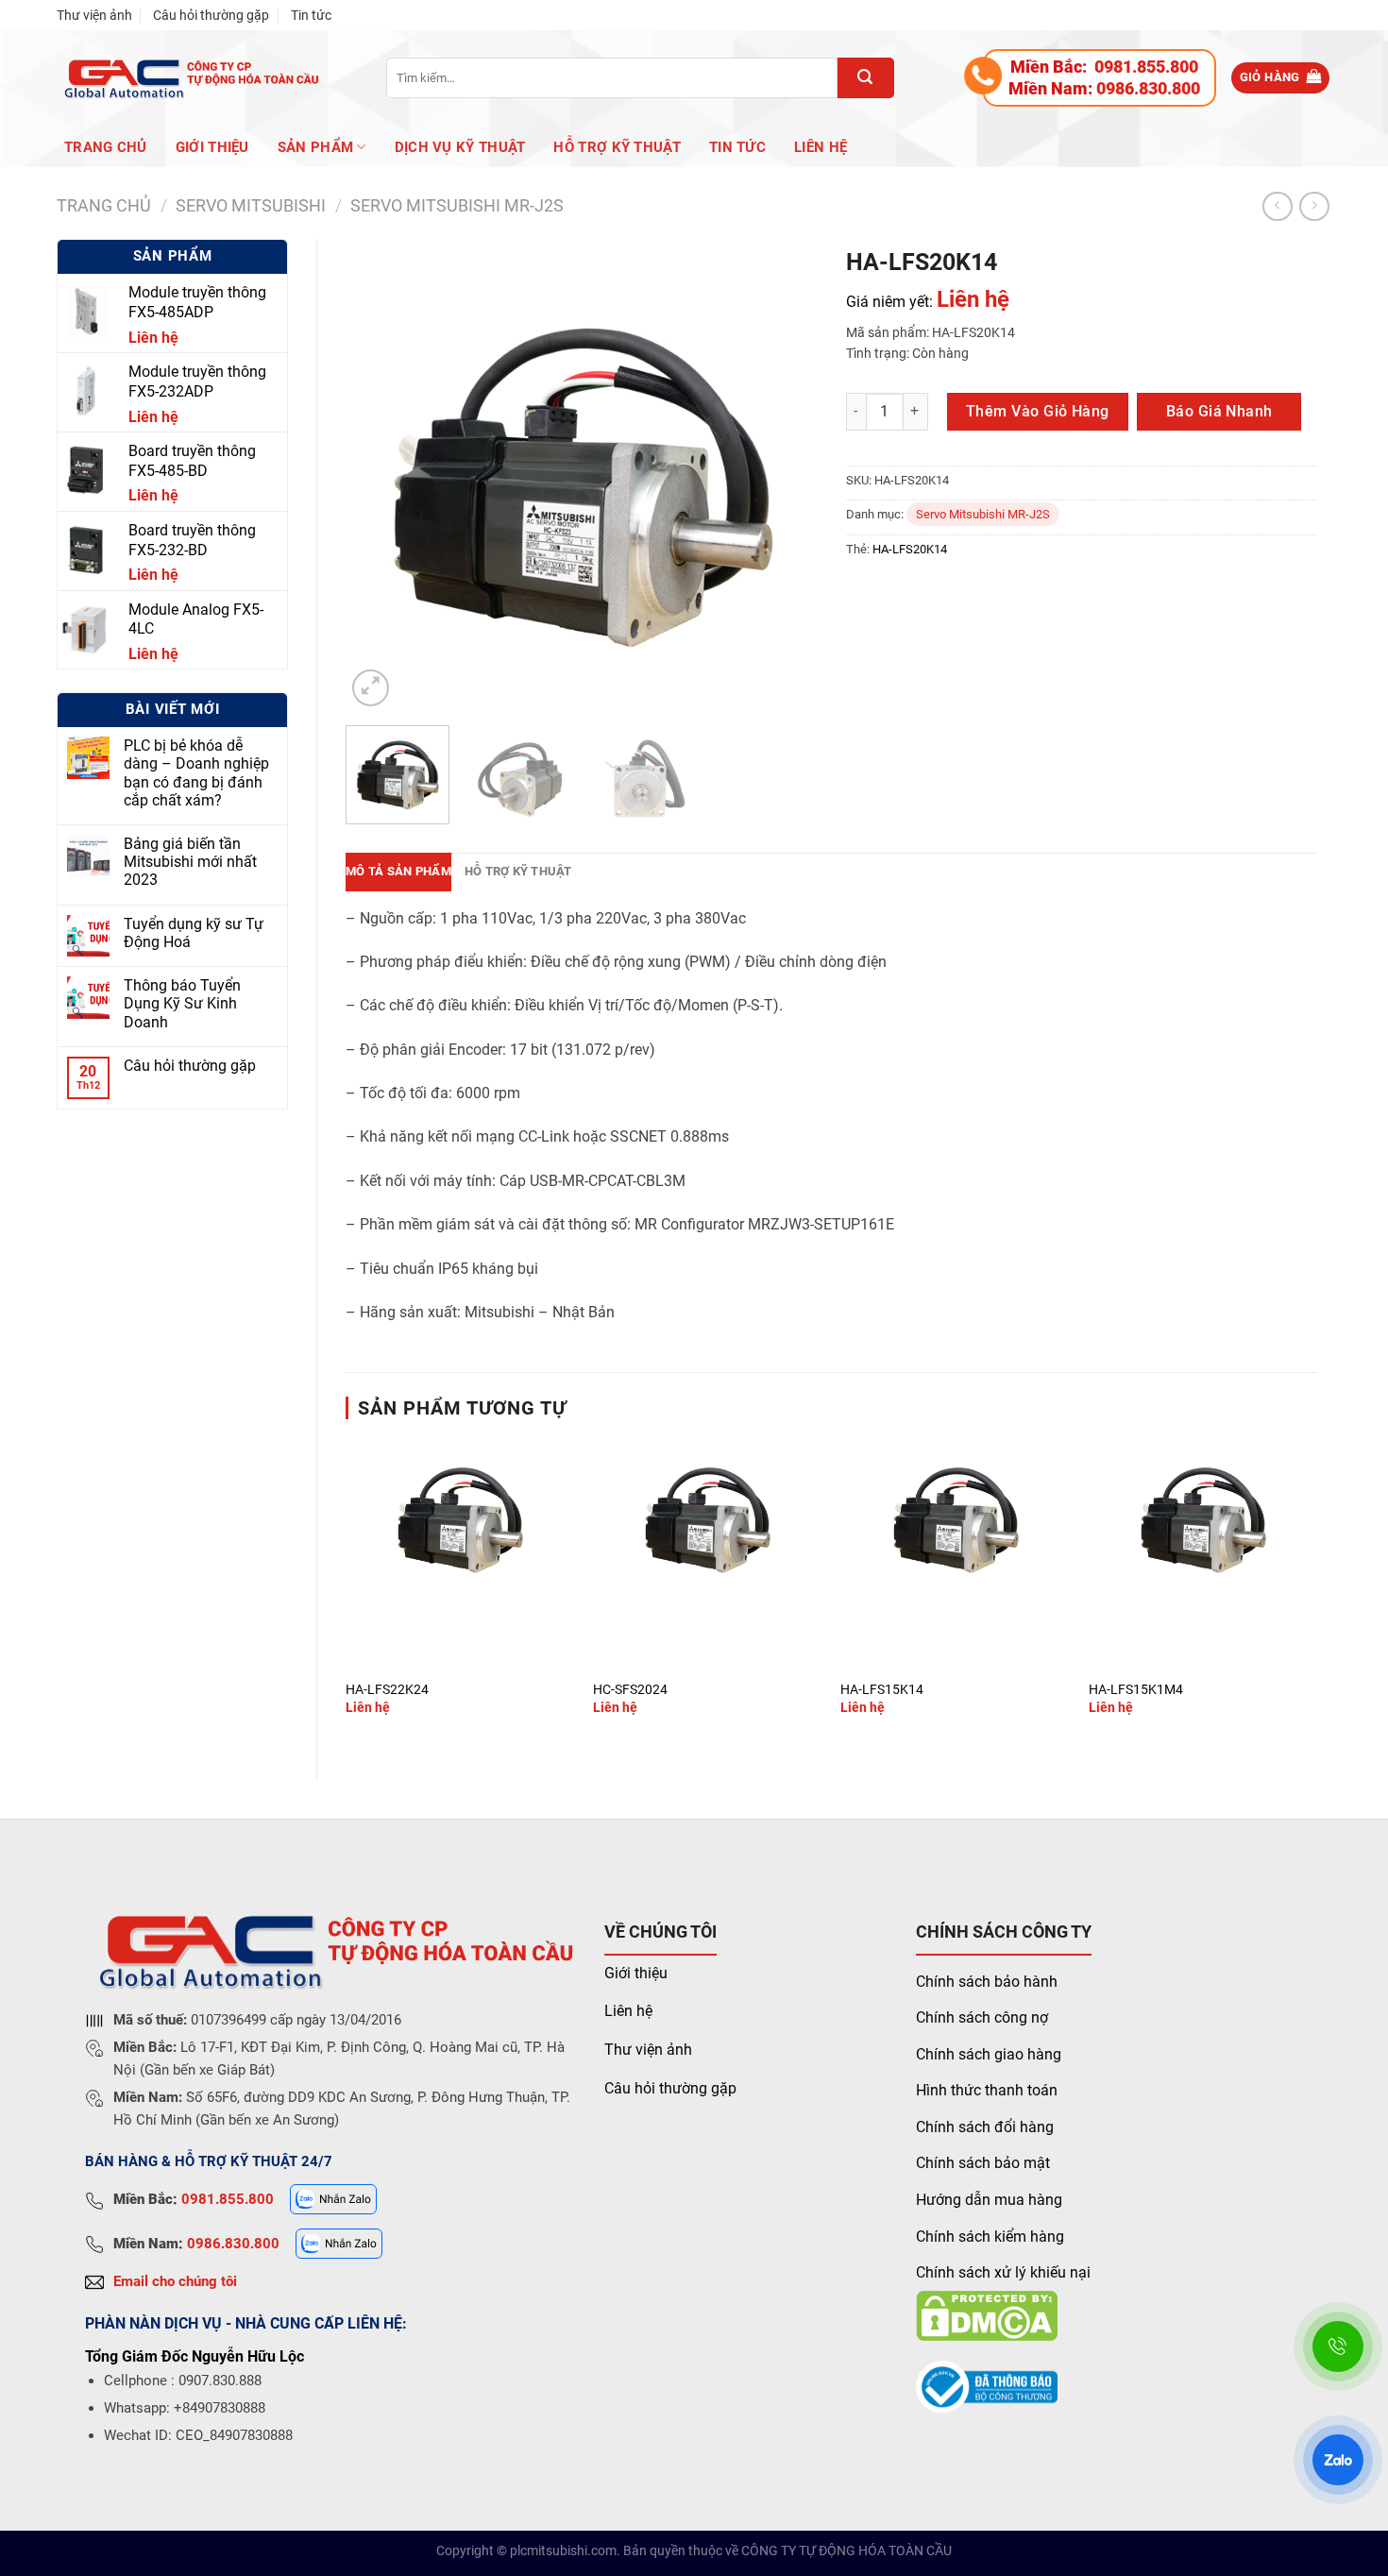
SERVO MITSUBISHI (251, 205)
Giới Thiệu (212, 147)
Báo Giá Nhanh (1219, 411)
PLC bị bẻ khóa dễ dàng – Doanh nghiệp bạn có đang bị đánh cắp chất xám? (196, 773)
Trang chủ (106, 147)
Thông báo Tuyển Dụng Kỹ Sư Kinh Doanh (182, 1003)
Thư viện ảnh (94, 15)
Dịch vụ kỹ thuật (460, 147)
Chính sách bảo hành (987, 1982)
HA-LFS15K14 (882, 1690)
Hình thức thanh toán (987, 2090)
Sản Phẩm (315, 147)
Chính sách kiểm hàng (990, 2237)
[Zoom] (371, 688)
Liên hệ (821, 147)
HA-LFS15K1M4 (1136, 1690)
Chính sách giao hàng (989, 2054)
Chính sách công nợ (982, 2017)
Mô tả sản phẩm (398, 871)
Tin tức (311, 15)
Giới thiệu (636, 1973)
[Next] (784, 475)
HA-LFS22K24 (387, 1690)
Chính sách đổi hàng (985, 2127)
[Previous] (379, 475)
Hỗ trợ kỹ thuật (617, 147)
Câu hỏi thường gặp (211, 15)
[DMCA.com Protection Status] (987, 2315)
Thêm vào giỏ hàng (1038, 411)
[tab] (398, 872)
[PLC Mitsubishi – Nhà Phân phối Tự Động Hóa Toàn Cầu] (188, 78)
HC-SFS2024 (630, 1690)
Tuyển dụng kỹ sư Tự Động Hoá (194, 933)
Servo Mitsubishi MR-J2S (457, 205)
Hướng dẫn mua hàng (989, 2200)
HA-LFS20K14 (910, 549)
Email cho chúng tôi (175, 2281)
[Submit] (866, 78)
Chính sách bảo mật (983, 2163)
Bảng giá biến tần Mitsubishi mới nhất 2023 (190, 862)
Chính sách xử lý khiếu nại (1003, 2272)
